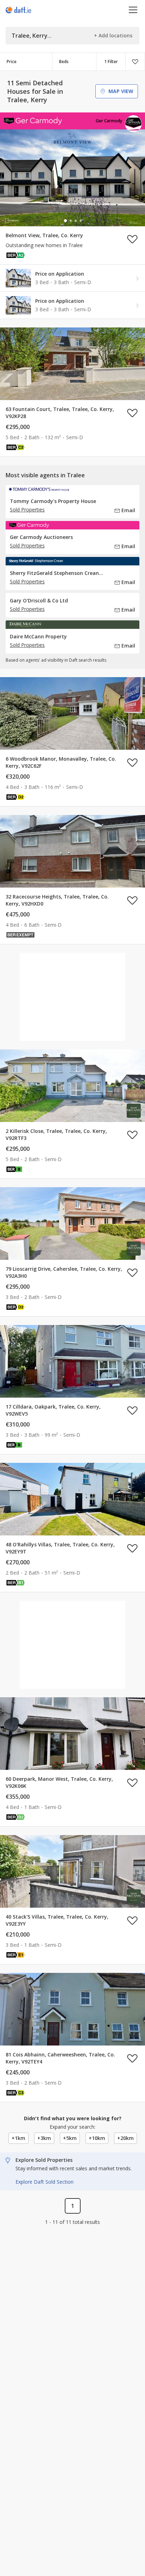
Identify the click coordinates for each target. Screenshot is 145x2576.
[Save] (135, 62)
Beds (64, 62)
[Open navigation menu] (133, 10)
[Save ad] (132, 239)
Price (12, 62)
